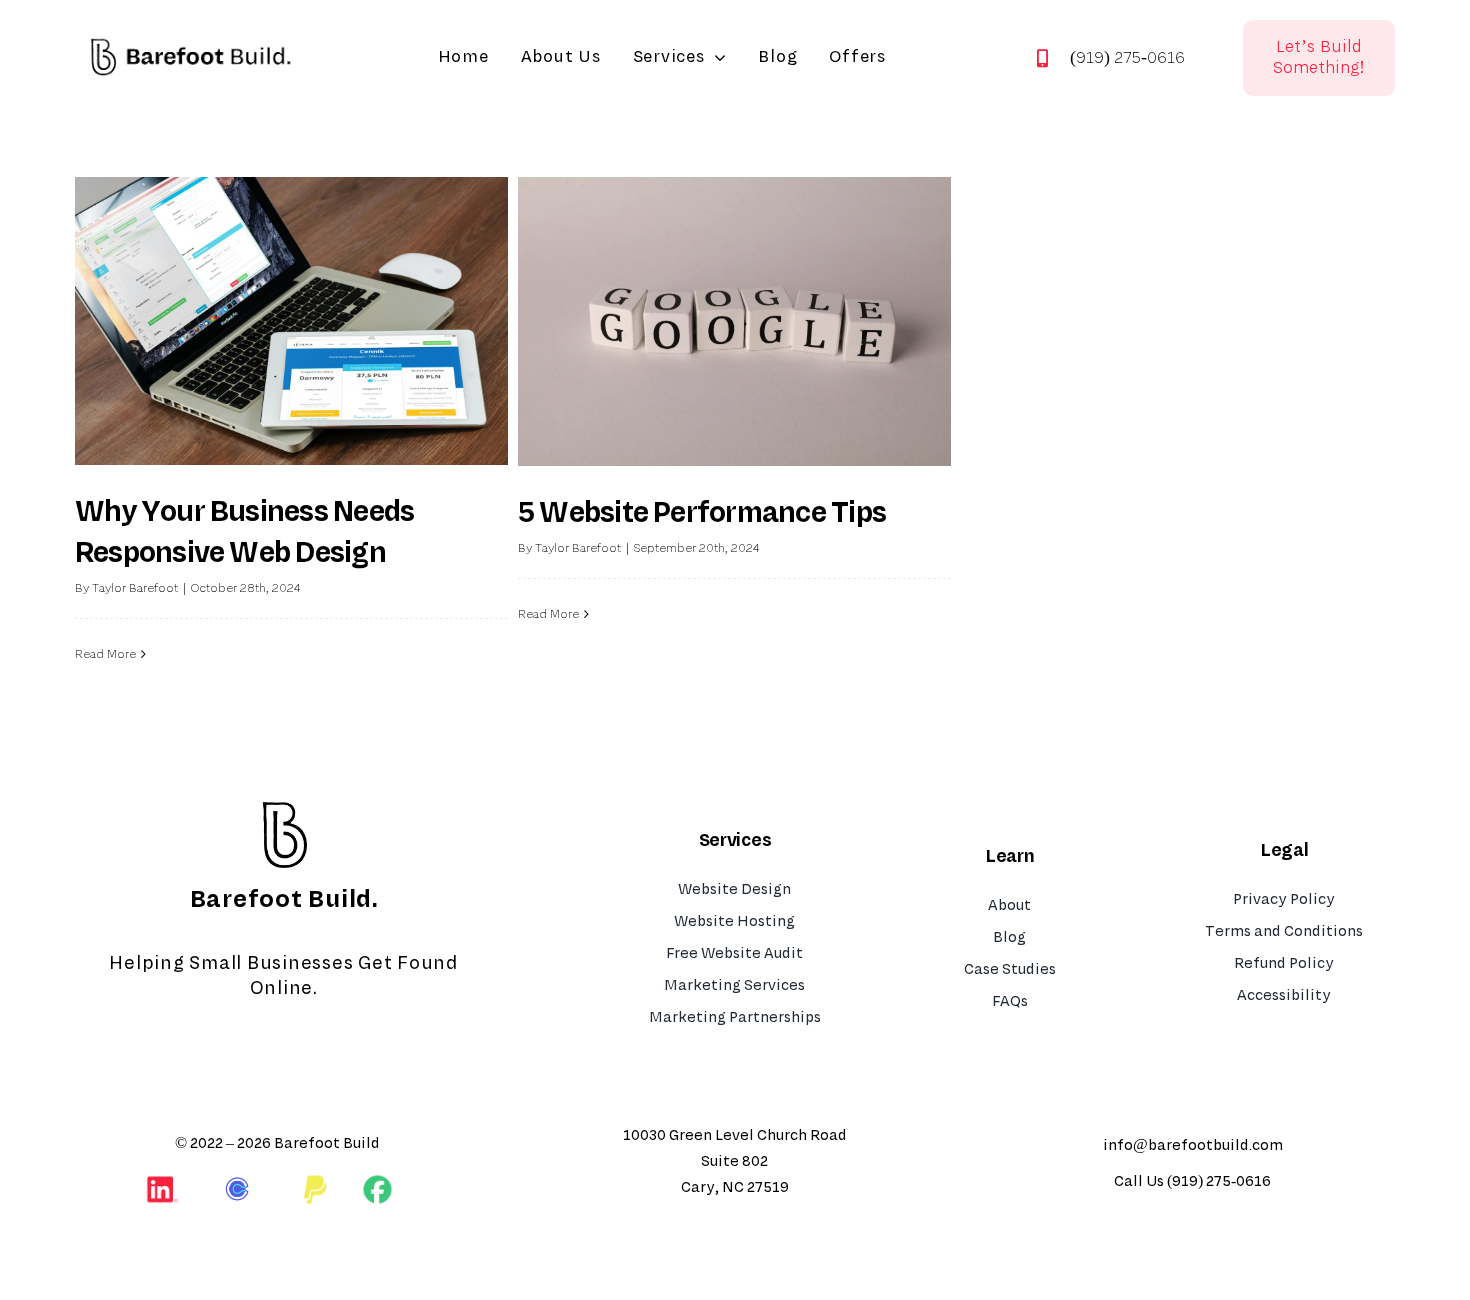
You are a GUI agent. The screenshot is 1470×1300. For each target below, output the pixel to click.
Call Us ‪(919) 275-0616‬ (1192, 1181)
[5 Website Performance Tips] (734, 321)
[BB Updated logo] (190, 30)
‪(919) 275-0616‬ (1127, 58)
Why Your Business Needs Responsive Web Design (244, 532)
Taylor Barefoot (135, 588)
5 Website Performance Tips (702, 512)
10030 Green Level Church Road (735, 1135)
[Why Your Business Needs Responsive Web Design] (291, 321)
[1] (239, 1180)
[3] (377, 1182)
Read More (105, 654)
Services (735, 840)
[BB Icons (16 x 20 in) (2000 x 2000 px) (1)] (284, 805)
